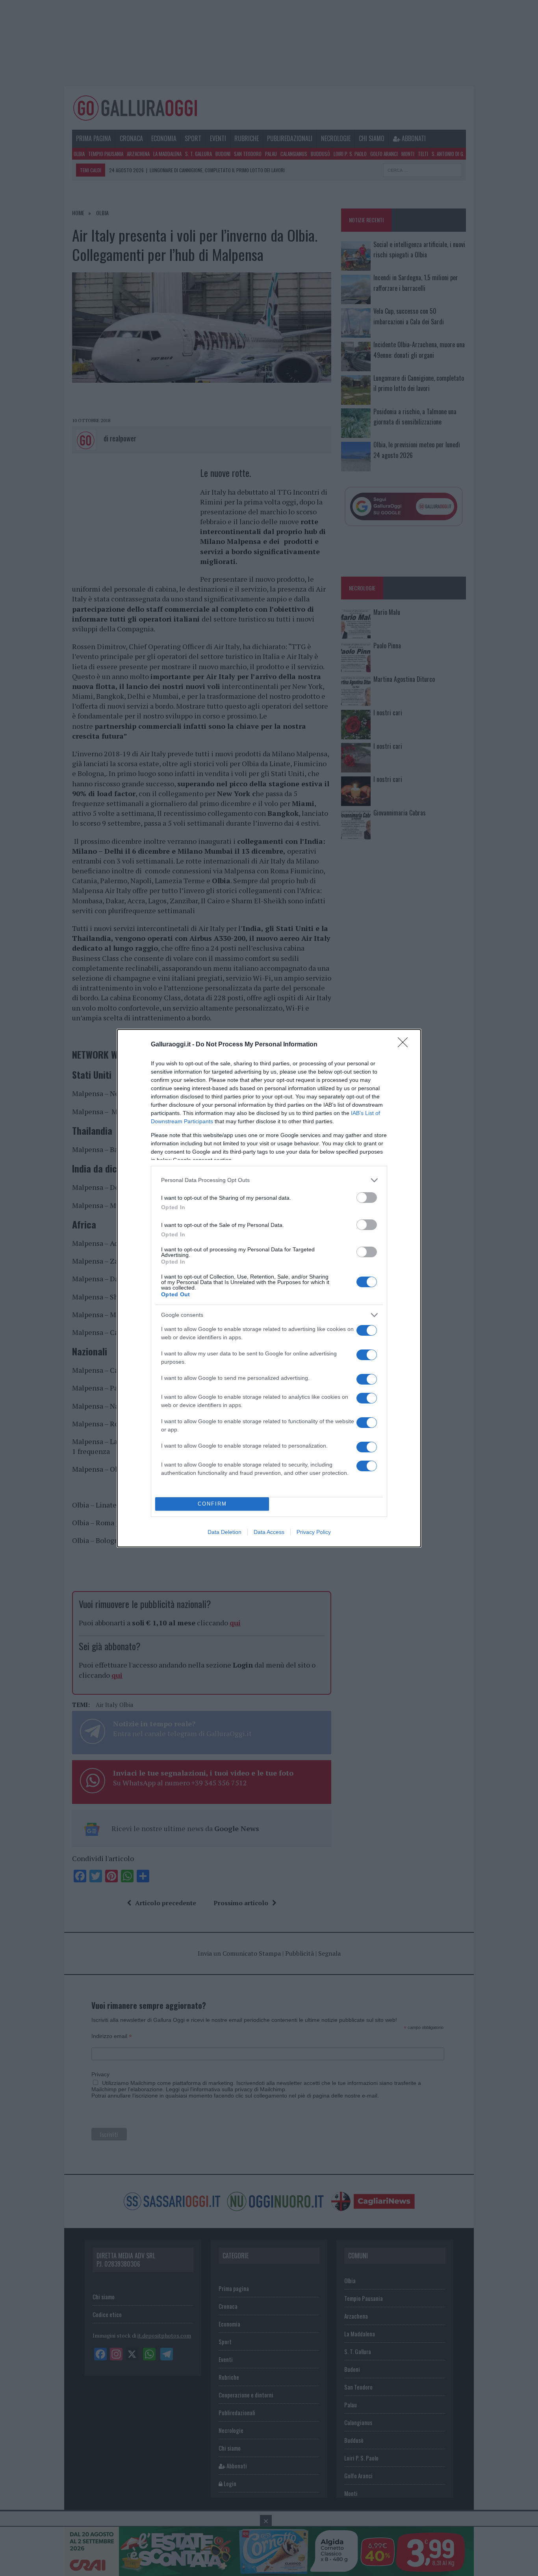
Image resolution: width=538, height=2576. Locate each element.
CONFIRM (212, 1504)
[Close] (405, 1045)
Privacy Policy (314, 1532)
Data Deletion (224, 1532)
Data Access (269, 1532)
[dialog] (269, 1288)
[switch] (367, 1198)
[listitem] (269, 1180)
